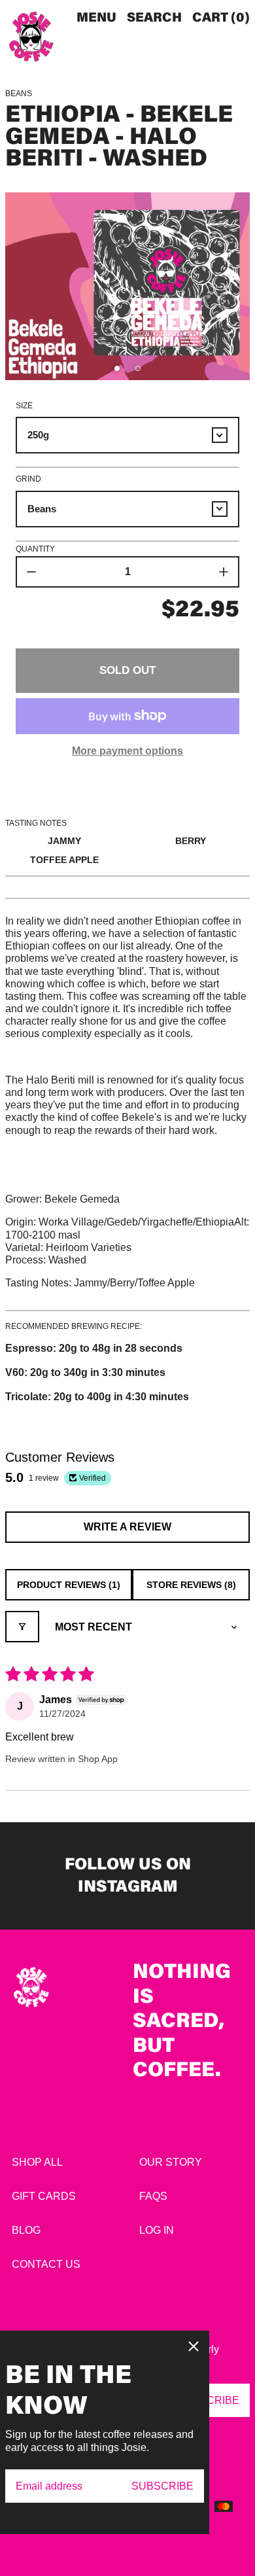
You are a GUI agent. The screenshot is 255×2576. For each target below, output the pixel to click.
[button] (154, 18)
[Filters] (22, 1627)
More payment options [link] (127, 751)
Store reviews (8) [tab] (191, 1585)
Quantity (35, 549)
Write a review (127, 1527)
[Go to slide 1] (117, 368)
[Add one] (224, 572)
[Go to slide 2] (138, 368)
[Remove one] (31, 572)
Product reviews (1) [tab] (69, 1585)
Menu (96, 18)
